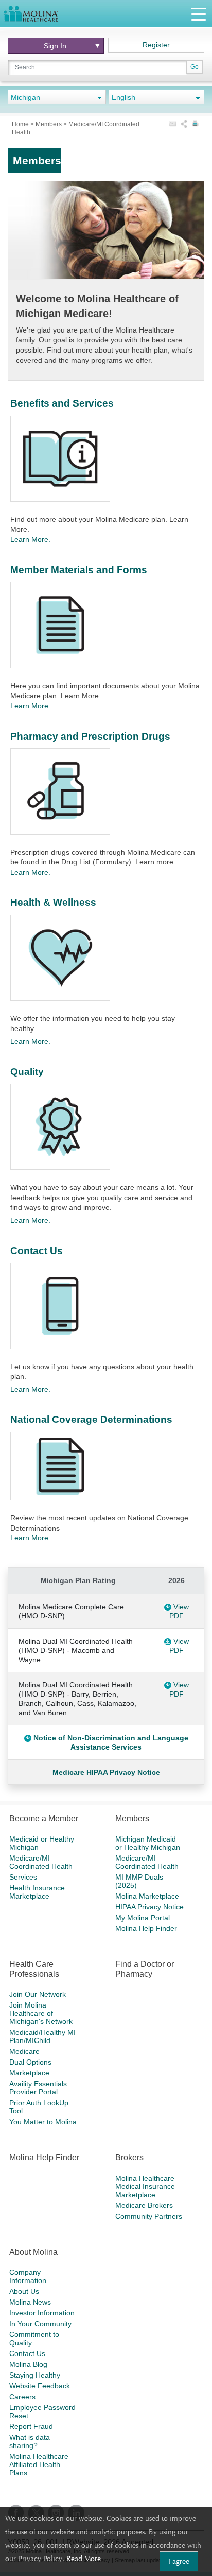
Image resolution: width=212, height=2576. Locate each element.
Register (156, 45)
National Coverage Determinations (91, 1419)
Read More (84, 2559)
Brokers (129, 2157)
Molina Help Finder (146, 1928)
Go (195, 67)
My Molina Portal (143, 1918)
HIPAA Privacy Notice (149, 1907)
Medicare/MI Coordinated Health (41, 1862)
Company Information (28, 2276)
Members (49, 124)
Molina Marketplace (147, 1896)
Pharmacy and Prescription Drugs (90, 736)
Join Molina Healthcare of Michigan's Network (41, 2013)
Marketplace (29, 2073)
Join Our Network (38, 1994)
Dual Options (30, 2062)
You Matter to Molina (43, 2122)
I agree (179, 2561)
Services (23, 1877)
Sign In (55, 46)
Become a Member (44, 1819)
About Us (24, 2291)
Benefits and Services (62, 403)
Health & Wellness (53, 902)
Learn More (29, 1538)
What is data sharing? (30, 2441)
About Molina (33, 2252)
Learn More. (30, 539)
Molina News (30, 2302)
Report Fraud (31, 2426)
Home (21, 124)
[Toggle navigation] (199, 14)
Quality (27, 1071)
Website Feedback (40, 2386)
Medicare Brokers (144, 2205)
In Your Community (40, 2324)
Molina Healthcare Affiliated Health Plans (39, 2464)
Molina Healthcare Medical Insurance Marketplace (145, 2186)
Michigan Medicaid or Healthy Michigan (148, 1843)
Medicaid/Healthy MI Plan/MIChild (42, 2036)
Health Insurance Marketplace (37, 1892)
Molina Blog (28, 2364)
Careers (22, 2397)
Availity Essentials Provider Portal (38, 2088)
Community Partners (149, 2216)
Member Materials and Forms (79, 570)
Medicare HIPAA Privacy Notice (106, 1772)
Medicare (24, 2051)
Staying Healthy (35, 2375)
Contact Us (37, 1251)
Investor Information (42, 2313)
